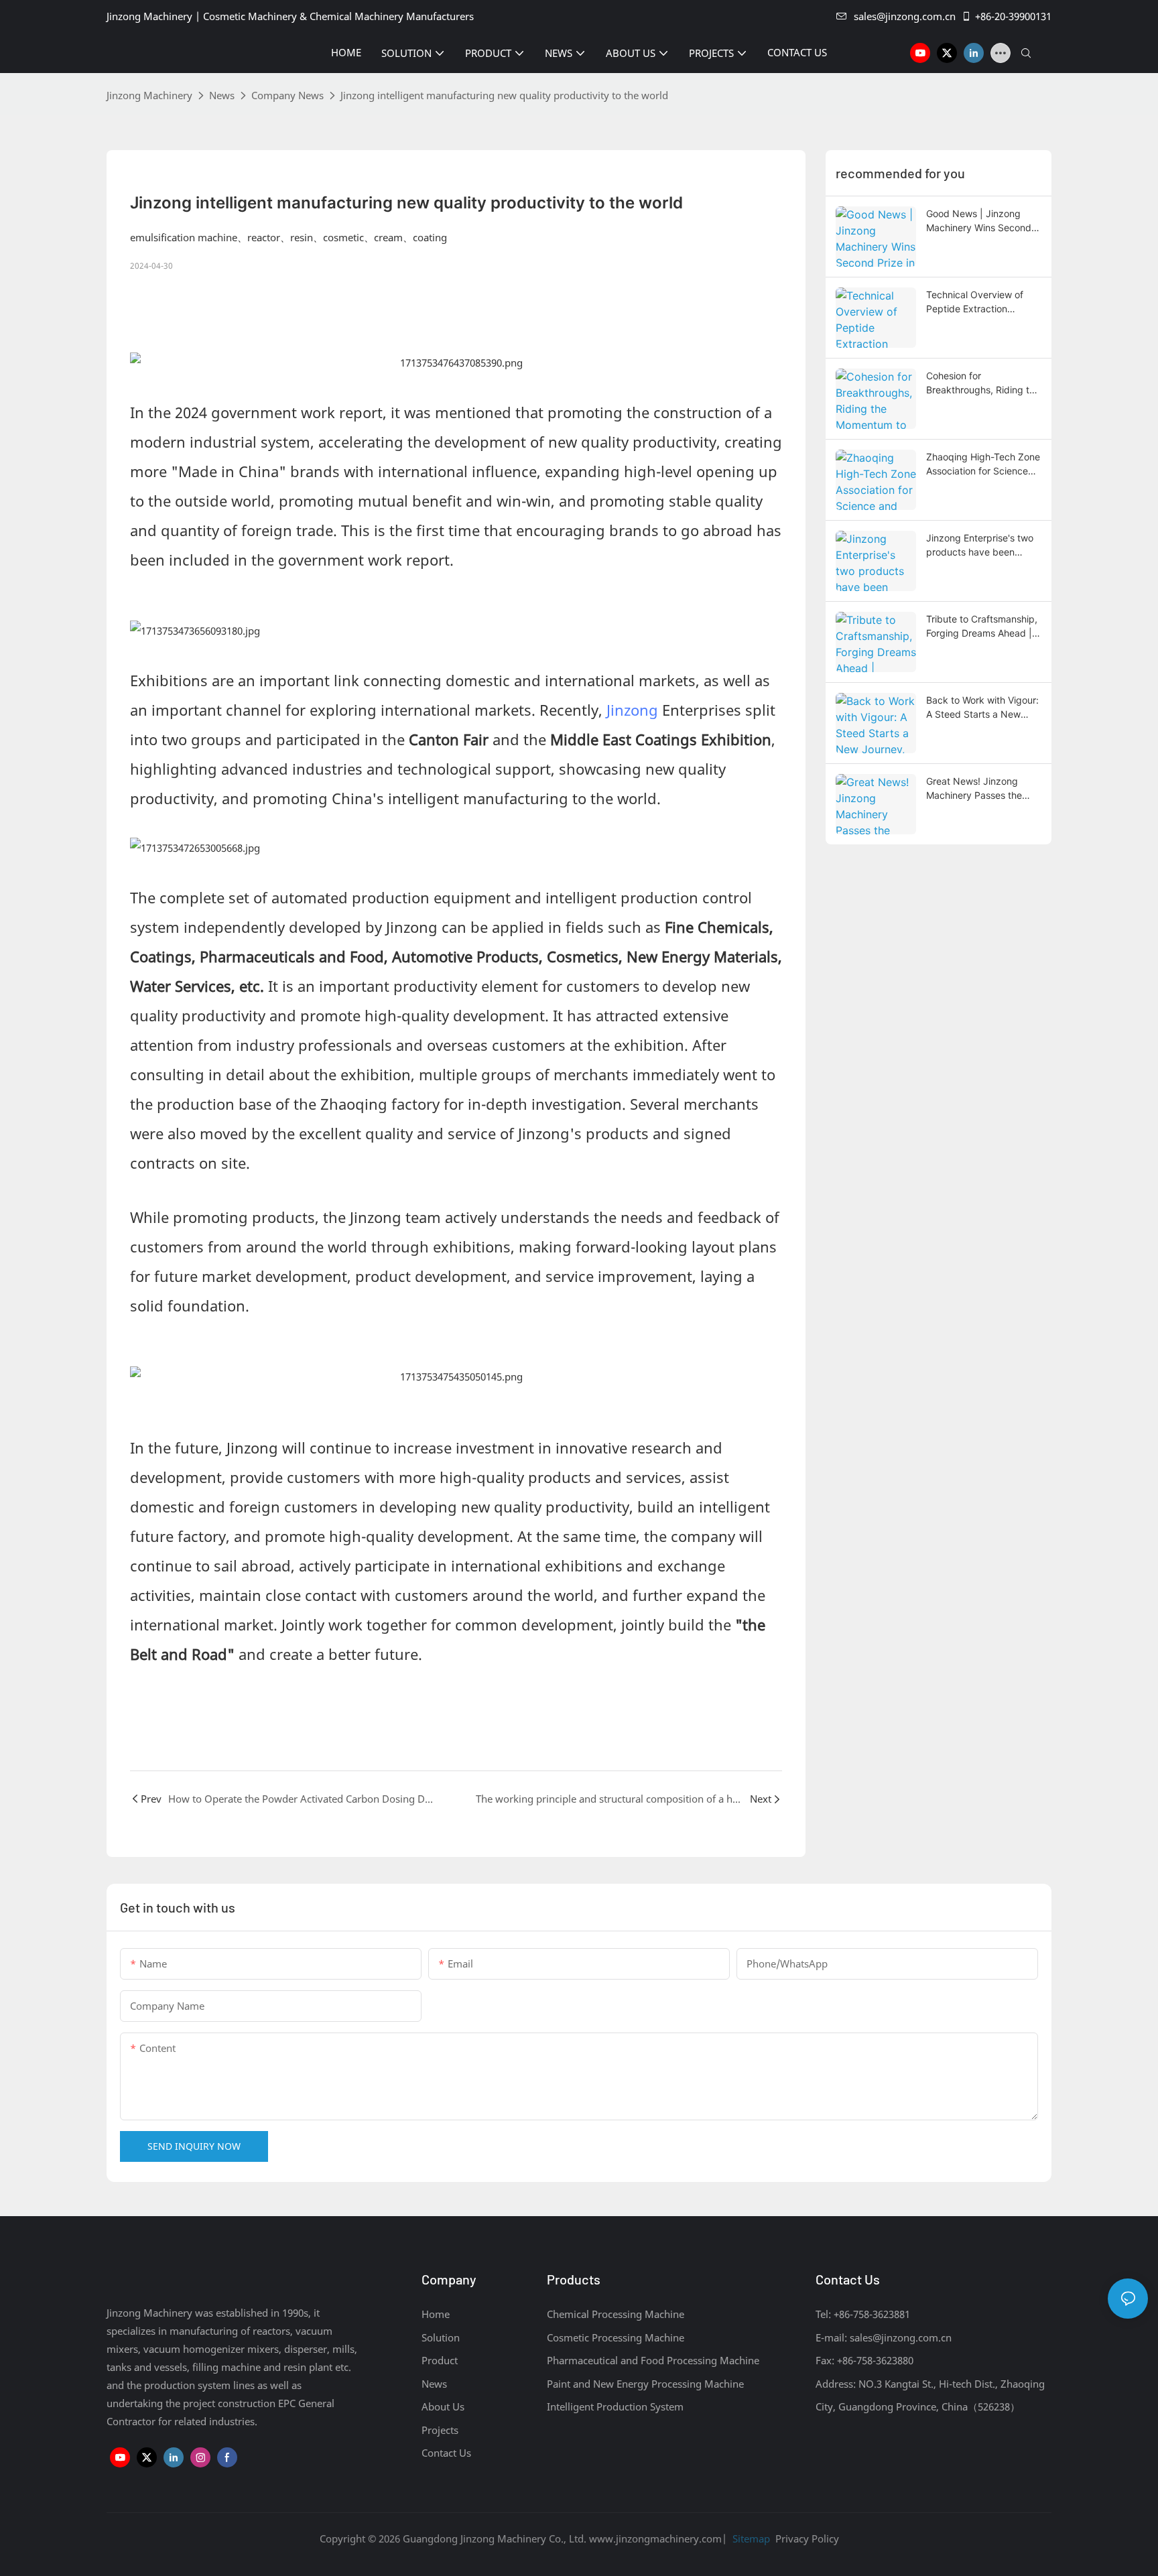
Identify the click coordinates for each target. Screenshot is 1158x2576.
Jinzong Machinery (149, 95)
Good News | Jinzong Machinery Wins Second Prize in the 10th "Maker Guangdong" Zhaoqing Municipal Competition (979, 221)
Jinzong (632, 710)
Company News (287, 95)
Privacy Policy (807, 2538)
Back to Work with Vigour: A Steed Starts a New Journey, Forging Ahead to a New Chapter (982, 708)
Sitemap (750, 2538)
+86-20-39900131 (1013, 16)
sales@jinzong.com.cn (905, 16)
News (222, 95)
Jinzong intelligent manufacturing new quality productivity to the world (504, 95)
